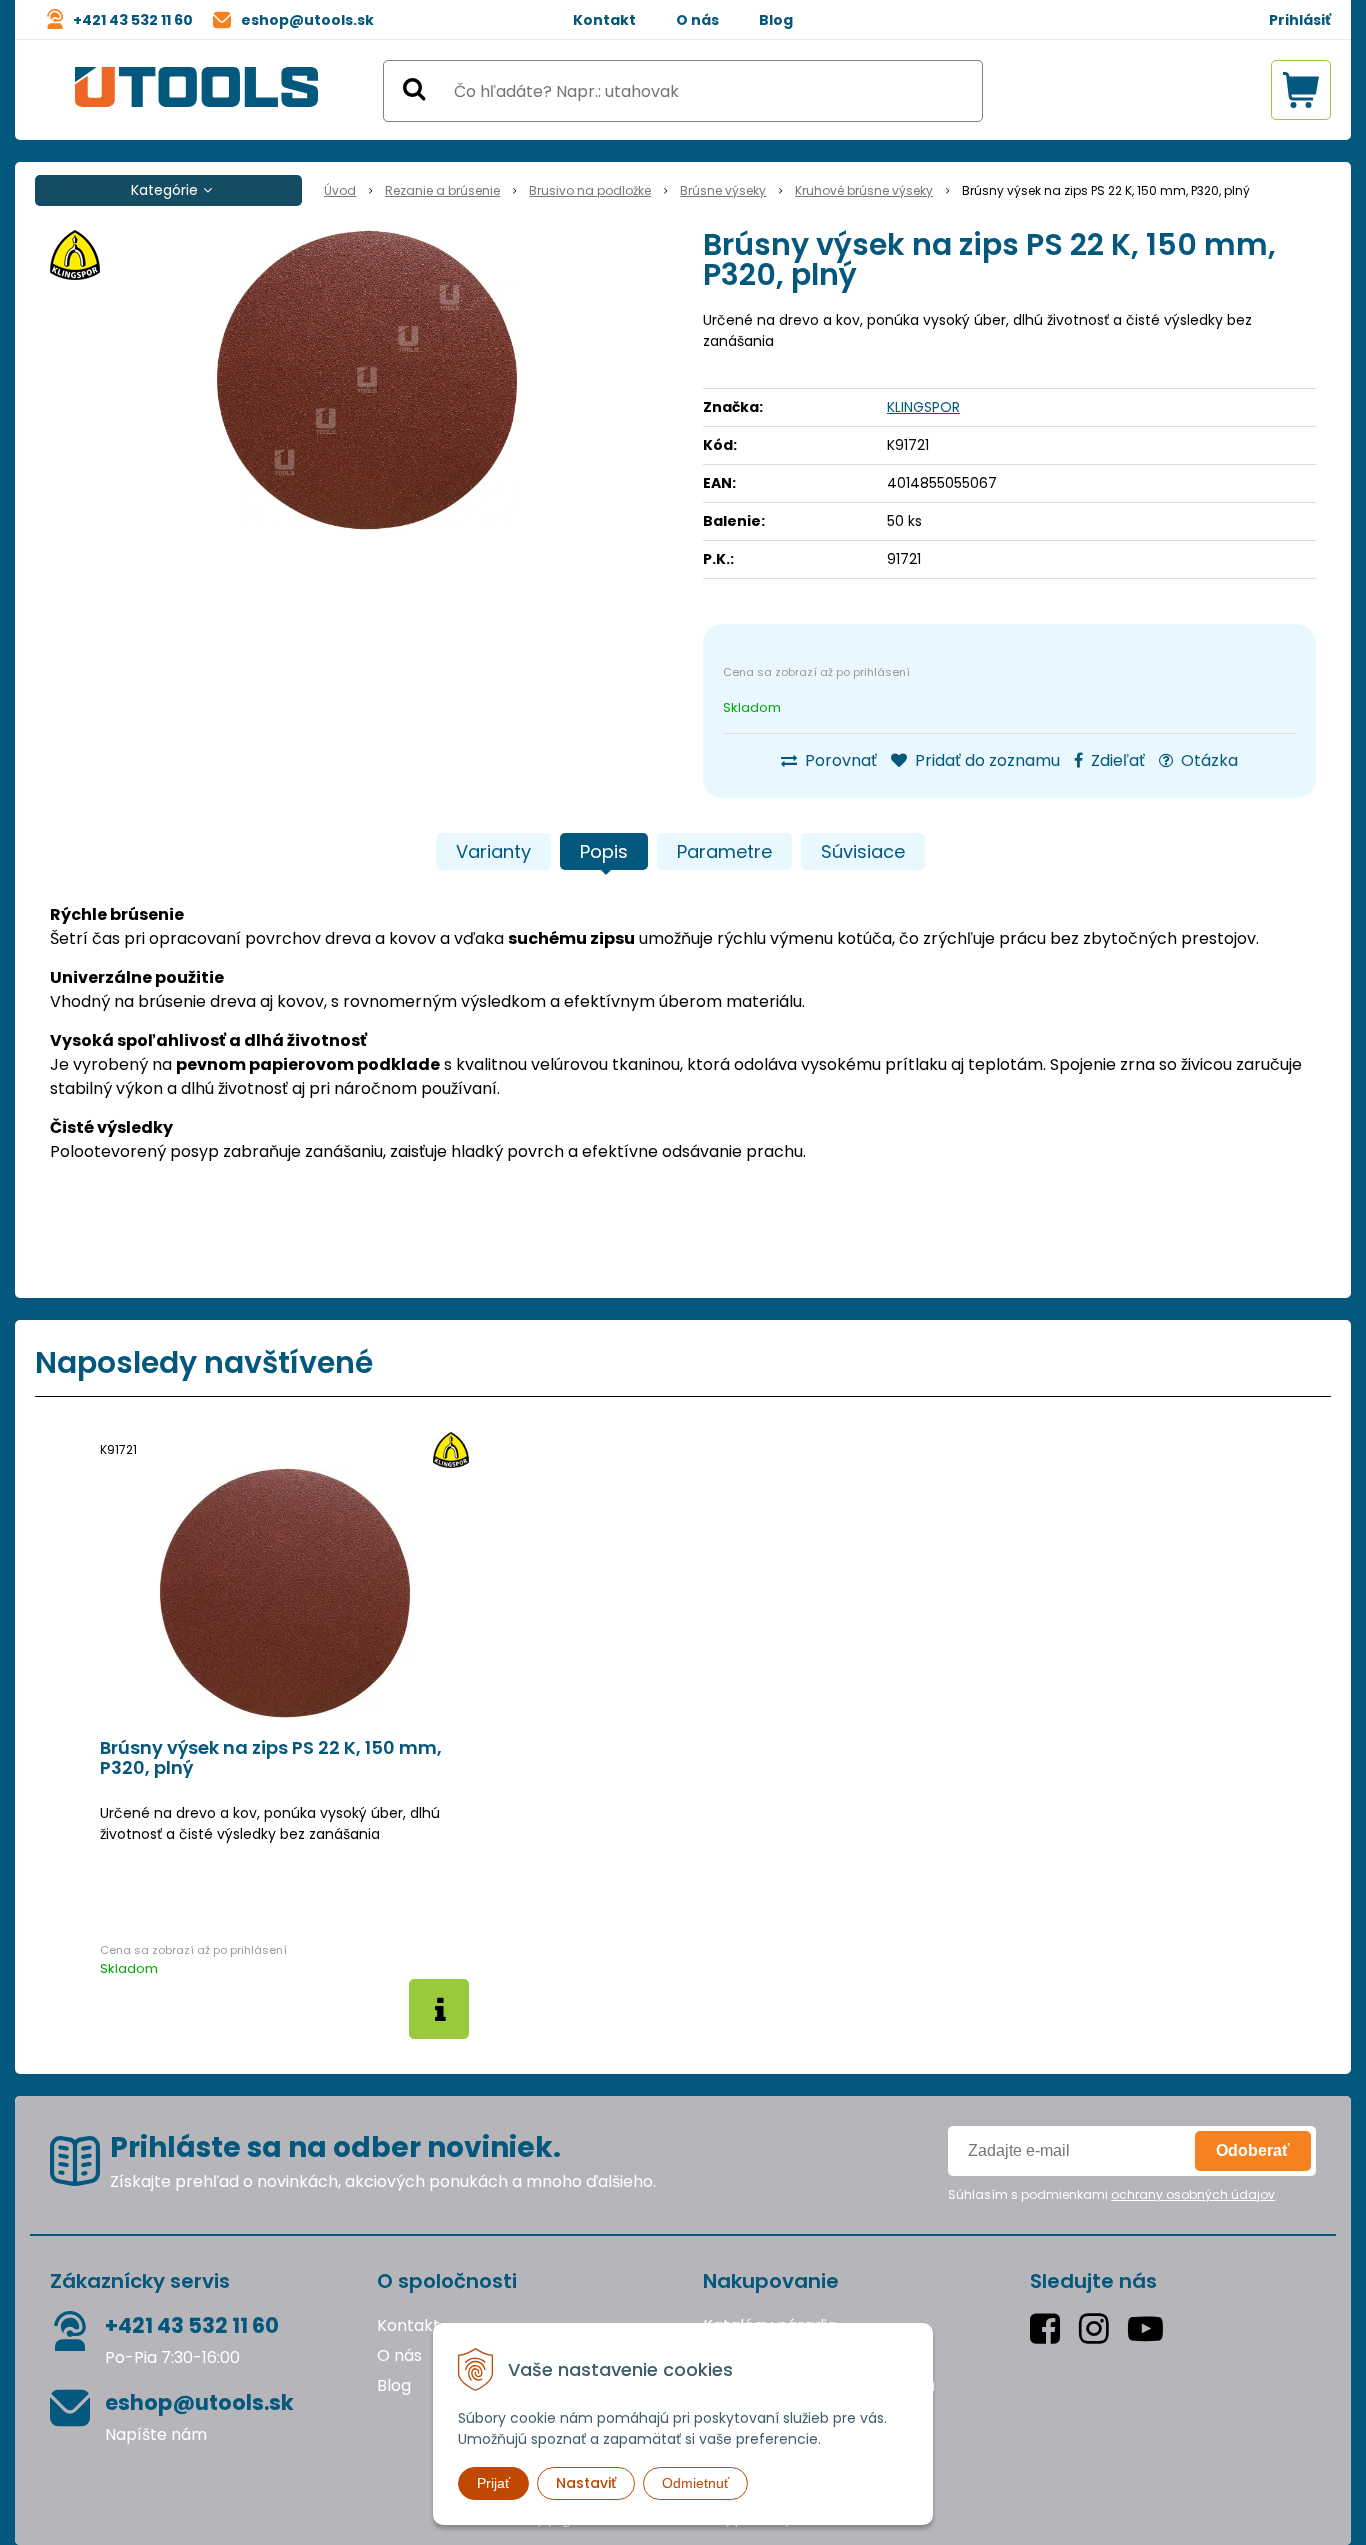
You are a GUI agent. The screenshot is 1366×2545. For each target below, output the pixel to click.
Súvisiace (863, 851)
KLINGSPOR (923, 407)
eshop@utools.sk (307, 20)
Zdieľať (1116, 760)
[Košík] (1301, 90)
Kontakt (604, 20)
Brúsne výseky (723, 190)
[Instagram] (1098, 2328)
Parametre (724, 851)
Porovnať (839, 760)
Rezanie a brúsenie (442, 190)
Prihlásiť (1300, 20)
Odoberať (1253, 2150)
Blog (776, 20)
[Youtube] (1150, 2328)
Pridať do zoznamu (985, 760)
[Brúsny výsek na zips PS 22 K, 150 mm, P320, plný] (366, 380)
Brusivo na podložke (590, 190)
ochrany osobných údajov (1193, 2194)
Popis (604, 851)
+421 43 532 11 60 (133, 20)
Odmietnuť (695, 2483)
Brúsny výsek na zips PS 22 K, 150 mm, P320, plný (271, 1758)
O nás (697, 20)
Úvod (340, 190)
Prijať (493, 2483)
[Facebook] (1049, 2328)
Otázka (1207, 760)
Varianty (493, 851)
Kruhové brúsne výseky (864, 190)
